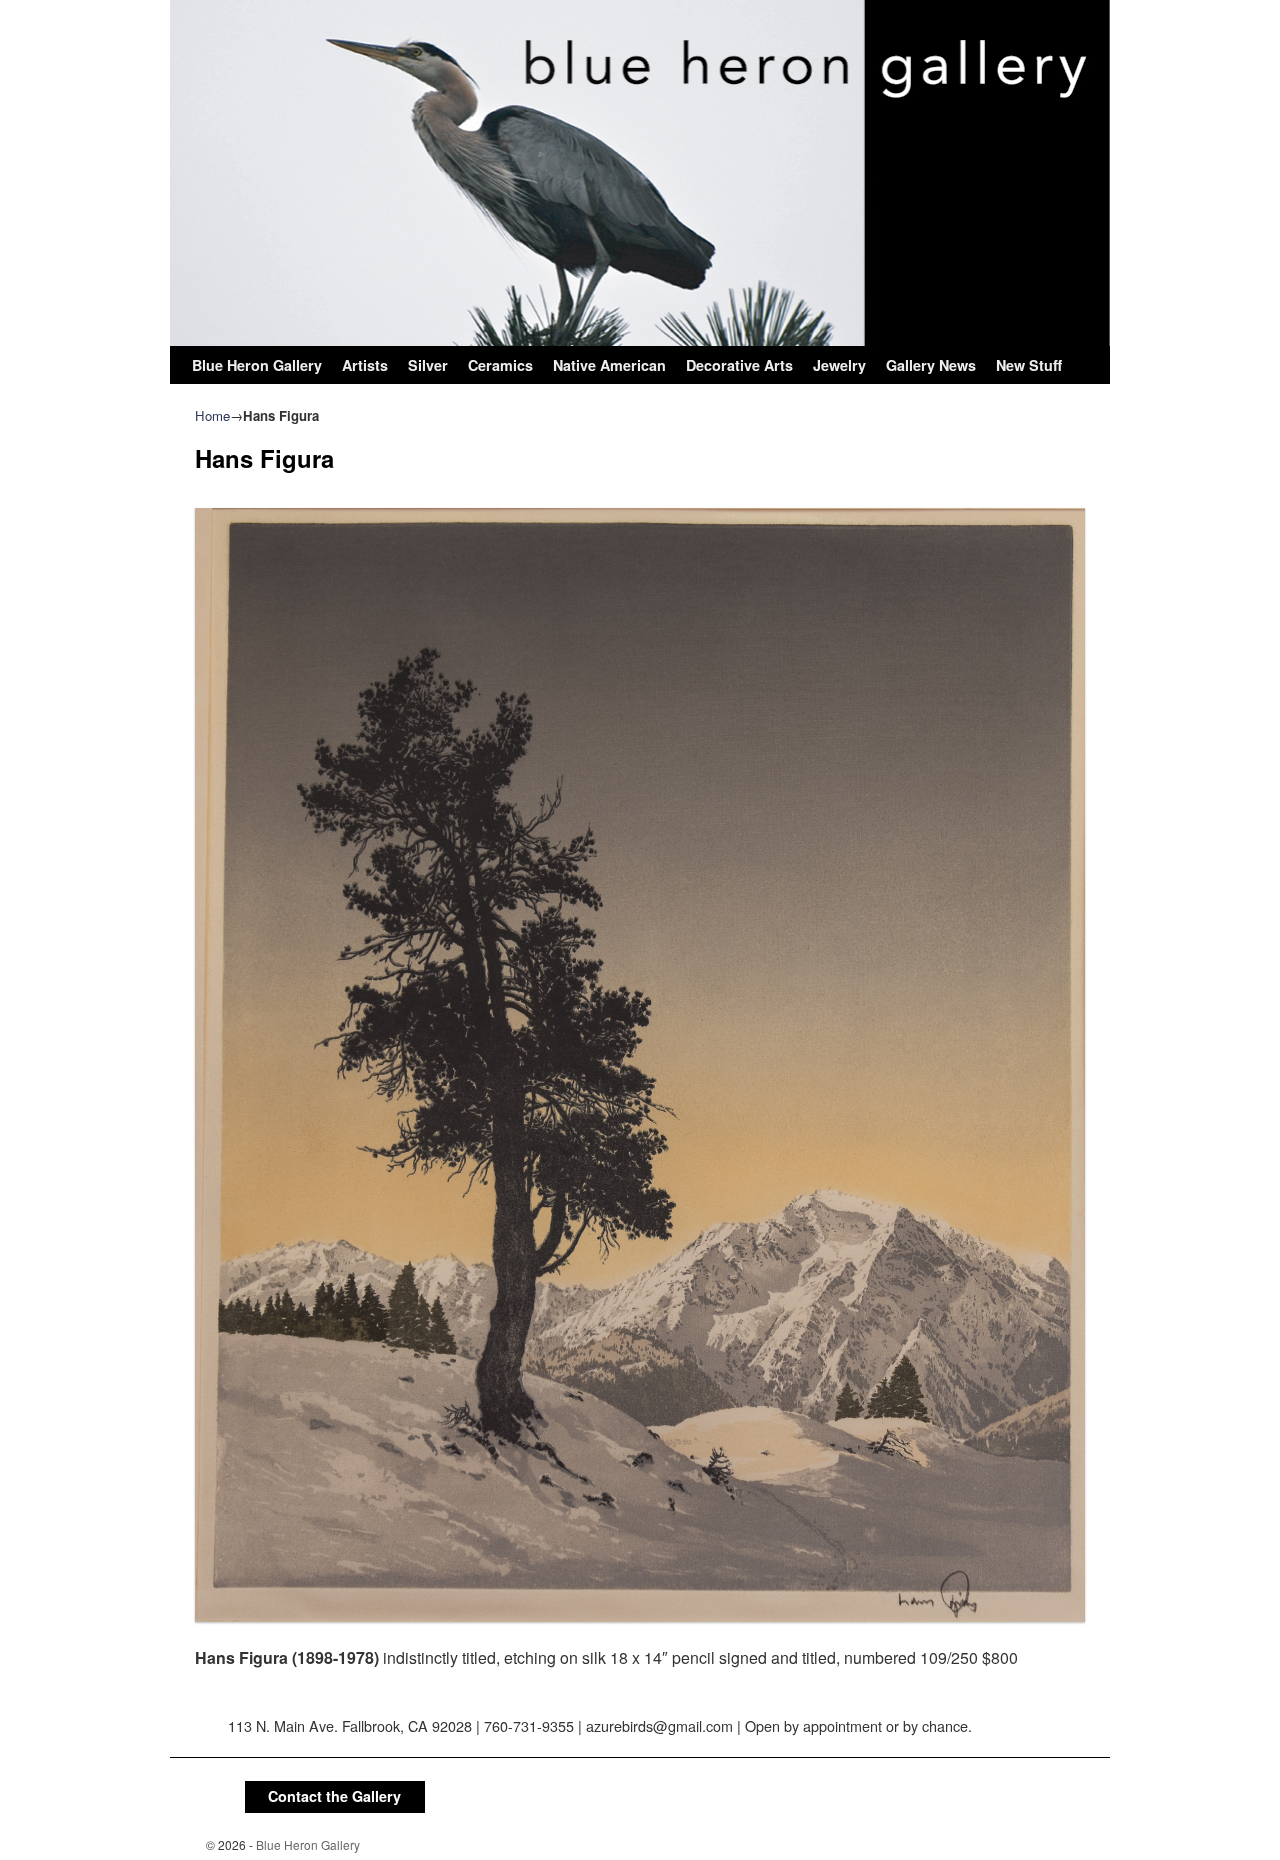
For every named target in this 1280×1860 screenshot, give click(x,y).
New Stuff (1029, 365)
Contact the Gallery (334, 1796)
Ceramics (500, 365)
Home (212, 415)
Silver (428, 365)
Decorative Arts (739, 365)
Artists (365, 365)
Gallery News (931, 365)
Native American (609, 365)
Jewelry (839, 365)
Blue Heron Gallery (257, 365)
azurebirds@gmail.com (659, 1725)
